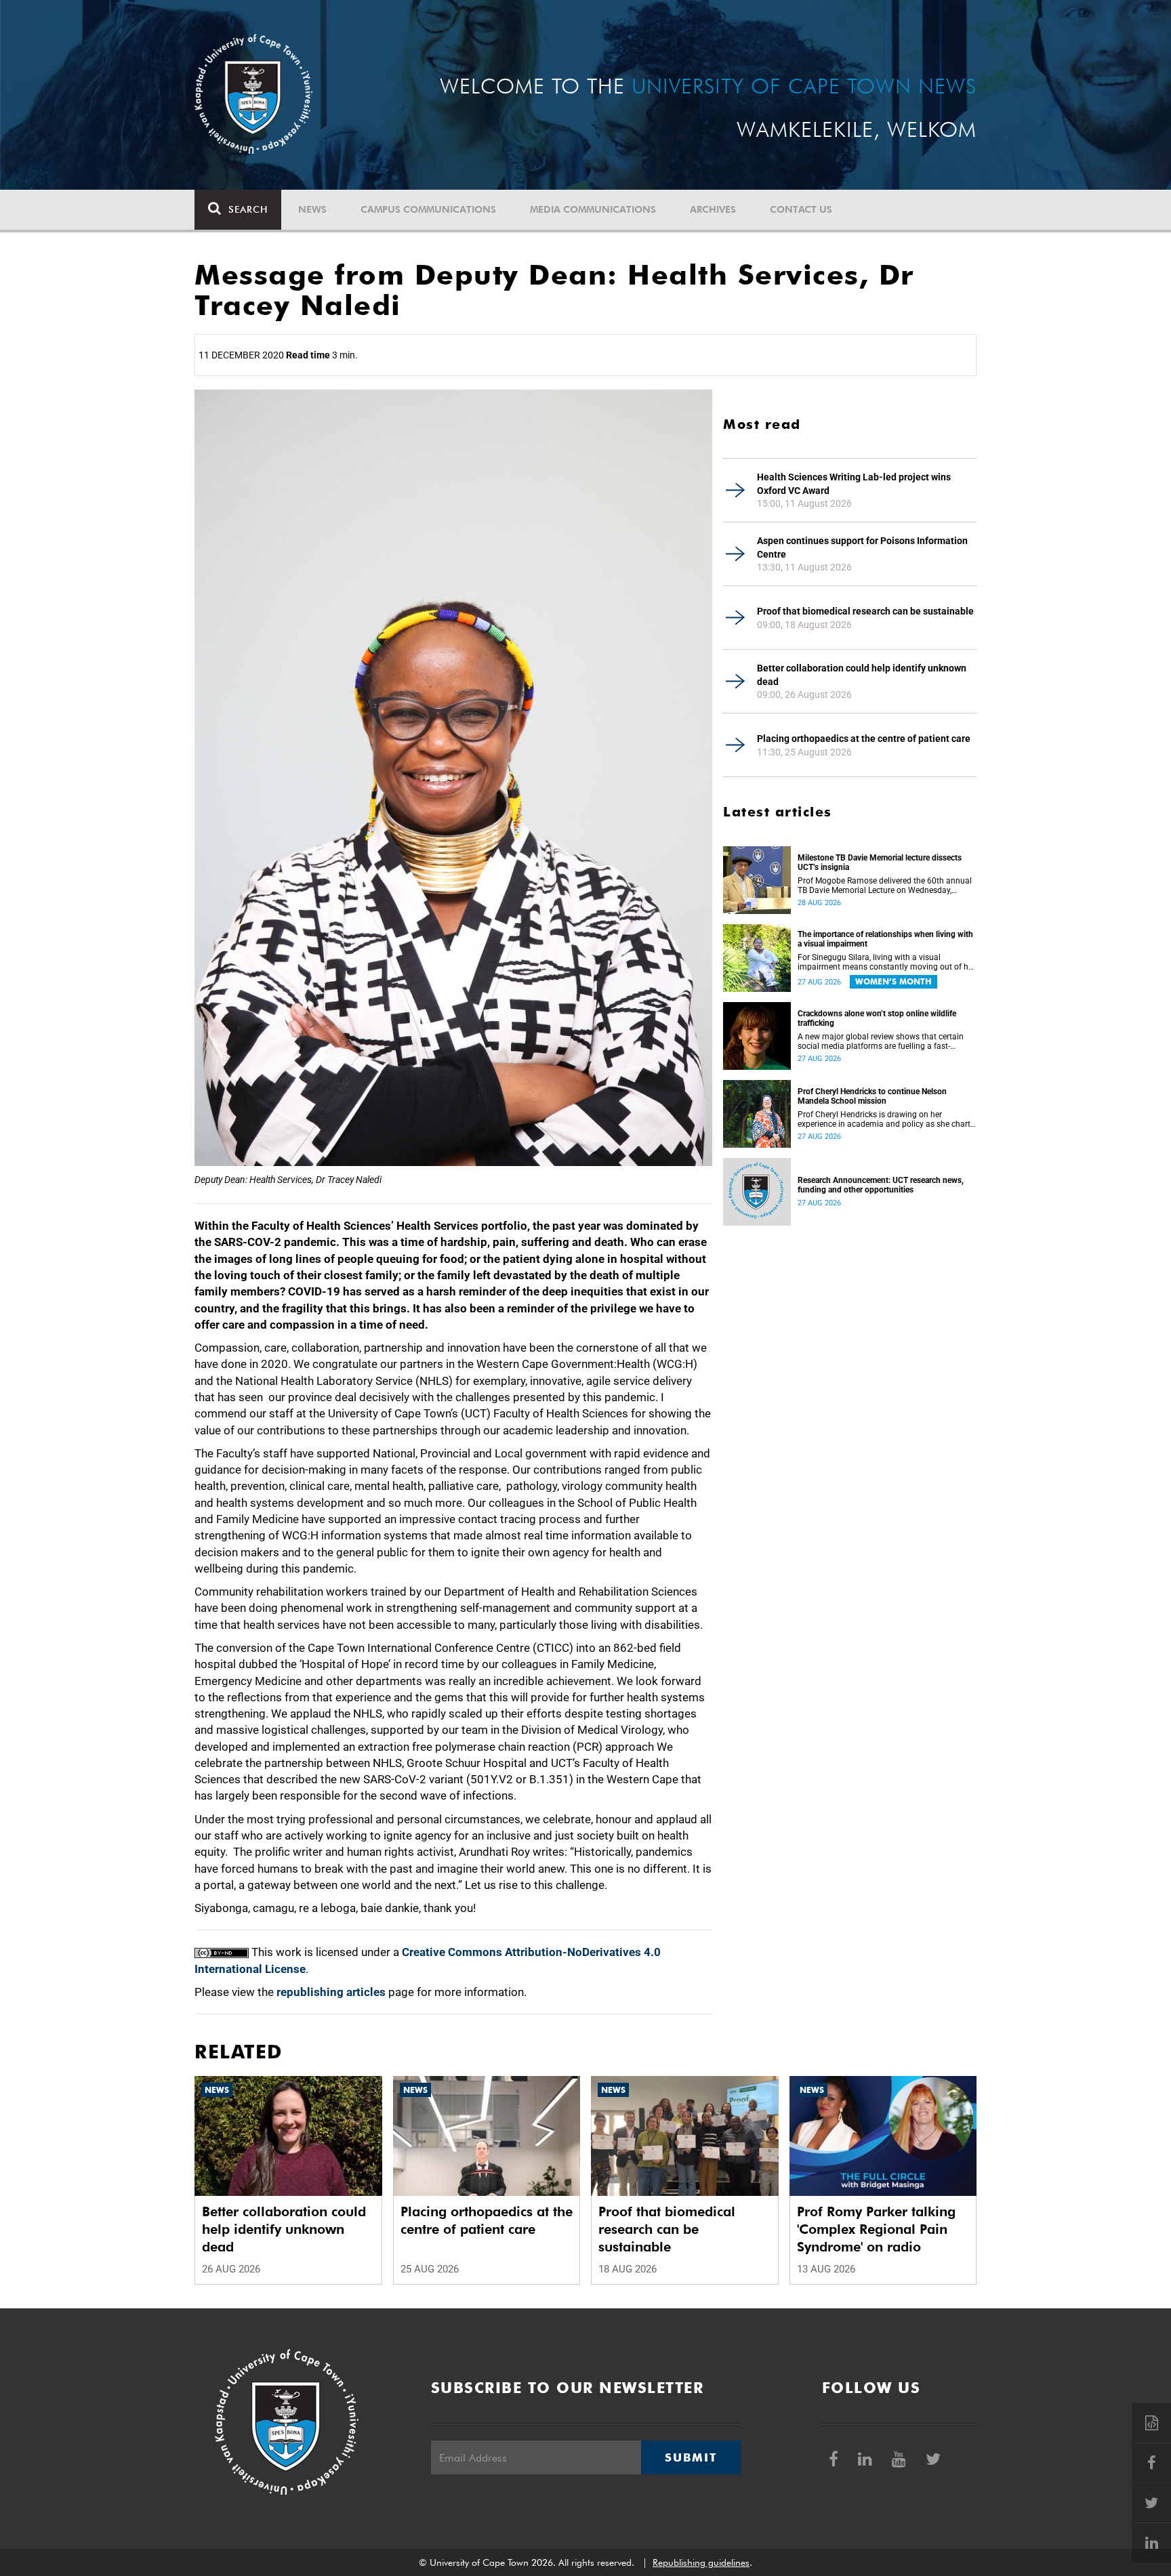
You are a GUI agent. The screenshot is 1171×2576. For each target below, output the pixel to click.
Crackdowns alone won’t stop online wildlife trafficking (877, 1018)
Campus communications (428, 209)
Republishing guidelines (701, 2562)
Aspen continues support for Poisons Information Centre (862, 547)
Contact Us (801, 209)
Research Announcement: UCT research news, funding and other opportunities (881, 1185)
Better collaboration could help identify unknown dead (862, 675)
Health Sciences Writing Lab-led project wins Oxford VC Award (854, 484)
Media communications (593, 209)
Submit (691, 2457)
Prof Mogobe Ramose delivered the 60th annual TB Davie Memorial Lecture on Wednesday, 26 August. (885, 886)
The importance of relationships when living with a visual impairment (885, 939)
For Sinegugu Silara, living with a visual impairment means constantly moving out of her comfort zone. (886, 962)
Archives (713, 209)
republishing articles (331, 1992)
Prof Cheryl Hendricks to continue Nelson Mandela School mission (872, 1096)
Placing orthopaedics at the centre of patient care (864, 739)
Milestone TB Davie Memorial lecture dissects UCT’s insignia (880, 863)
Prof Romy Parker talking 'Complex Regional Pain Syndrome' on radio (876, 2229)
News (312, 209)
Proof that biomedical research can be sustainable (865, 611)
